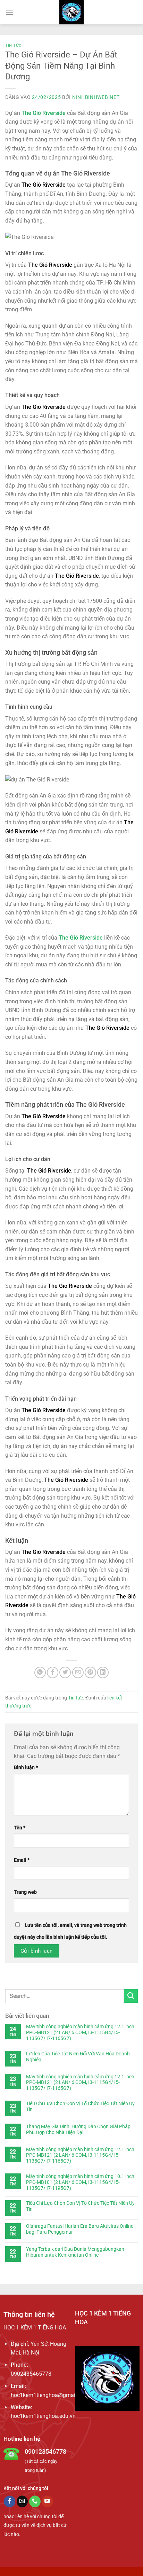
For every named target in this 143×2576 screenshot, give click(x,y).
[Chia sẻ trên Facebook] (53, 1672)
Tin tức (13, 45)
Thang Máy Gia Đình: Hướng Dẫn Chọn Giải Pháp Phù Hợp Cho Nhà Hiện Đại (78, 2129)
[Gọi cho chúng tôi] (35, 2501)
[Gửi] (131, 1996)
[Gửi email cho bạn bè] (78, 1672)
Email (22, 1860)
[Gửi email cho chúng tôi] (22, 2501)
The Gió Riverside (44, 113)
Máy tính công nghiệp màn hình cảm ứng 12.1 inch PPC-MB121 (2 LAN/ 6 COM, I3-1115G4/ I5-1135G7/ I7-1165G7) (80, 2032)
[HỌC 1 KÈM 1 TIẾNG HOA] (72, 12)
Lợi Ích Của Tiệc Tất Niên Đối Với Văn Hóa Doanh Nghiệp (78, 2057)
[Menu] (9, 12)
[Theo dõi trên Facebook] (10, 2501)
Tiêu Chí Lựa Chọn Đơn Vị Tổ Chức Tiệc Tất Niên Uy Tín (80, 2106)
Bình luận (26, 1768)
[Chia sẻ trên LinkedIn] (103, 1672)
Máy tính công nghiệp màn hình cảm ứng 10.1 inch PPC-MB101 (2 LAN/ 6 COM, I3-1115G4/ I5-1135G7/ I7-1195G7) (80, 2182)
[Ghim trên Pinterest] (90, 1672)
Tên (20, 1828)
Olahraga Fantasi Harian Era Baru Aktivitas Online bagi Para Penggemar (80, 2229)
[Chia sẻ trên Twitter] (65, 1672)
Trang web (25, 1892)
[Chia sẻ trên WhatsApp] (40, 1672)
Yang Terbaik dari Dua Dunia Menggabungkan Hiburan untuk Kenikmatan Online (75, 2252)
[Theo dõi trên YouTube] (47, 2501)
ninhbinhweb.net (96, 97)
